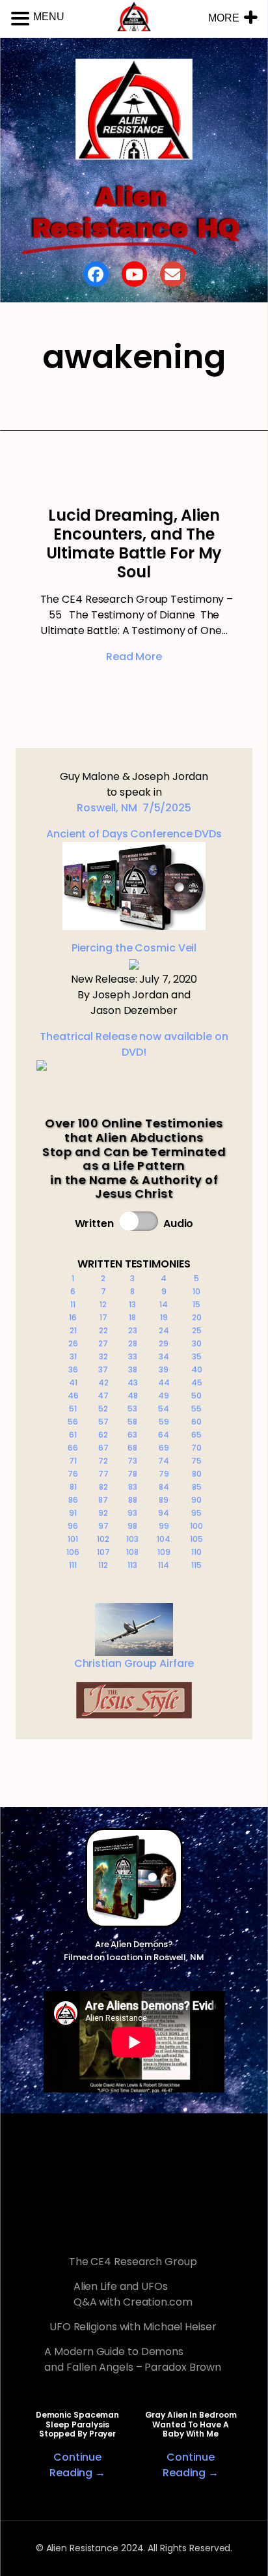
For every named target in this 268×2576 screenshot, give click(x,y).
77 (103, 1474)
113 (132, 1565)
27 (103, 1343)
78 (132, 1474)
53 (132, 1409)
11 (73, 1304)
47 (103, 1396)
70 (196, 1448)
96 (73, 1526)
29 (164, 1343)
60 (196, 1422)
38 (133, 1369)
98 (132, 1526)
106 (73, 1552)
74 (164, 1461)
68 (132, 1448)
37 (103, 1369)
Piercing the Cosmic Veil (134, 948)
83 (133, 1487)
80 (197, 1474)
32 (103, 1356)
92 (103, 1513)
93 (132, 1513)
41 (73, 1382)
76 (73, 1474)
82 (103, 1487)
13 (132, 1304)
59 (164, 1422)
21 (73, 1330)
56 (73, 1422)
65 (196, 1435)
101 (73, 1539)
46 (73, 1396)
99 (164, 1526)
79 (164, 1474)
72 (103, 1461)
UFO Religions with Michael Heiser (133, 2327)
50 (196, 1396)
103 (132, 1539)
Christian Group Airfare (134, 1663)
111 (73, 1565)
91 (73, 1513)
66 (73, 1448)
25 (197, 1330)
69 (164, 1448)
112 (103, 1565)
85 (197, 1487)
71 (73, 1461)
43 (133, 1382)
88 (133, 1500)
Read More (134, 657)
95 (196, 1513)
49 (164, 1396)
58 (132, 1422)
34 (164, 1356)
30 (197, 1343)
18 (132, 1317)
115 (196, 1565)
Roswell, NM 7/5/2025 (134, 808)
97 (103, 1526)
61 (73, 1435)
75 (196, 1461)
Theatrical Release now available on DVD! (134, 1044)
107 (103, 1552)
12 (103, 1304)
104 (164, 1539)
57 (103, 1422)
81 (73, 1487)
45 (197, 1382)
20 (197, 1317)
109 (164, 1552)
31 (73, 1356)
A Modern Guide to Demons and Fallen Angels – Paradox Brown (133, 2359)
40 (197, 1369)
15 (196, 1304)
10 (196, 1291)
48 (133, 1396)
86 (73, 1500)
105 (196, 1539)
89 (164, 1500)
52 (103, 1409)
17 (103, 1317)
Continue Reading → (77, 2465)
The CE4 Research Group (133, 2262)
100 (196, 1526)
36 (73, 1369)
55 (196, 1409)
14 (164, 1304)
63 (132, 1435)
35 (197, 1356)
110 (196, 1552)
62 (103, 1435)
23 (133, 1330)
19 (164, 1317)
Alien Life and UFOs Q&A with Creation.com (133, 2294)
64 (164, 1435)
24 (164, 1330)
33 (133, 1356)
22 (103, 1330)
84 (164, 1487)
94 (164, 1513)
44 (164, 1382)
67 (103, 1448)
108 (132, 1552)
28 (133, 1343)
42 (103, 1382)
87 (103, 1500)
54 (164, 1409)
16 (73, 1317)
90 (196, 1500)
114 (164, 1565)
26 (73, 1343)
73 (132, 1461)
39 (164, 1369)
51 (73, 1409)
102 (103, 1539)
